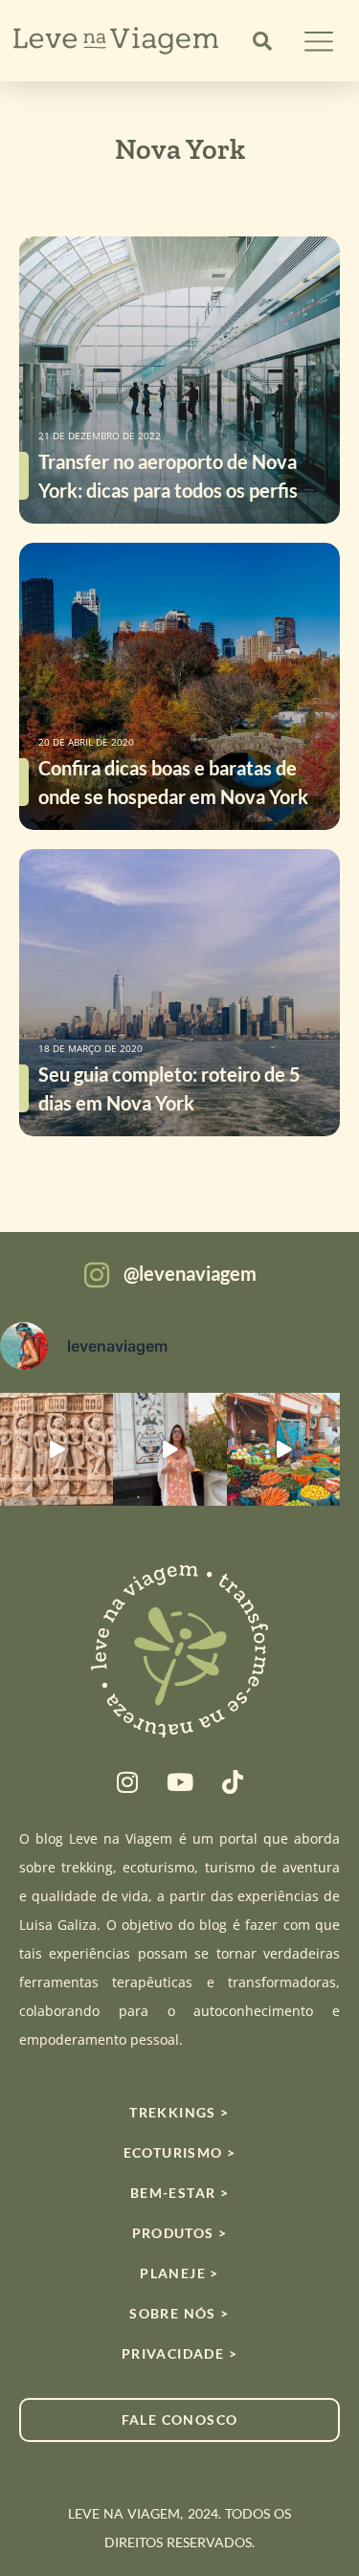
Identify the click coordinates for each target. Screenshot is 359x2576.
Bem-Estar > (179, 2193)
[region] (179, 2425)
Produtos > (180, 2233)
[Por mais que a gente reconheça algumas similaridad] (56, 1449)
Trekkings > (179, 2112)
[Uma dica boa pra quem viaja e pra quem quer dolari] (283, 1449)
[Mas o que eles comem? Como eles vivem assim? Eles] (169, 1449)
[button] (262, 41)
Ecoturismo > (180, 2152)
